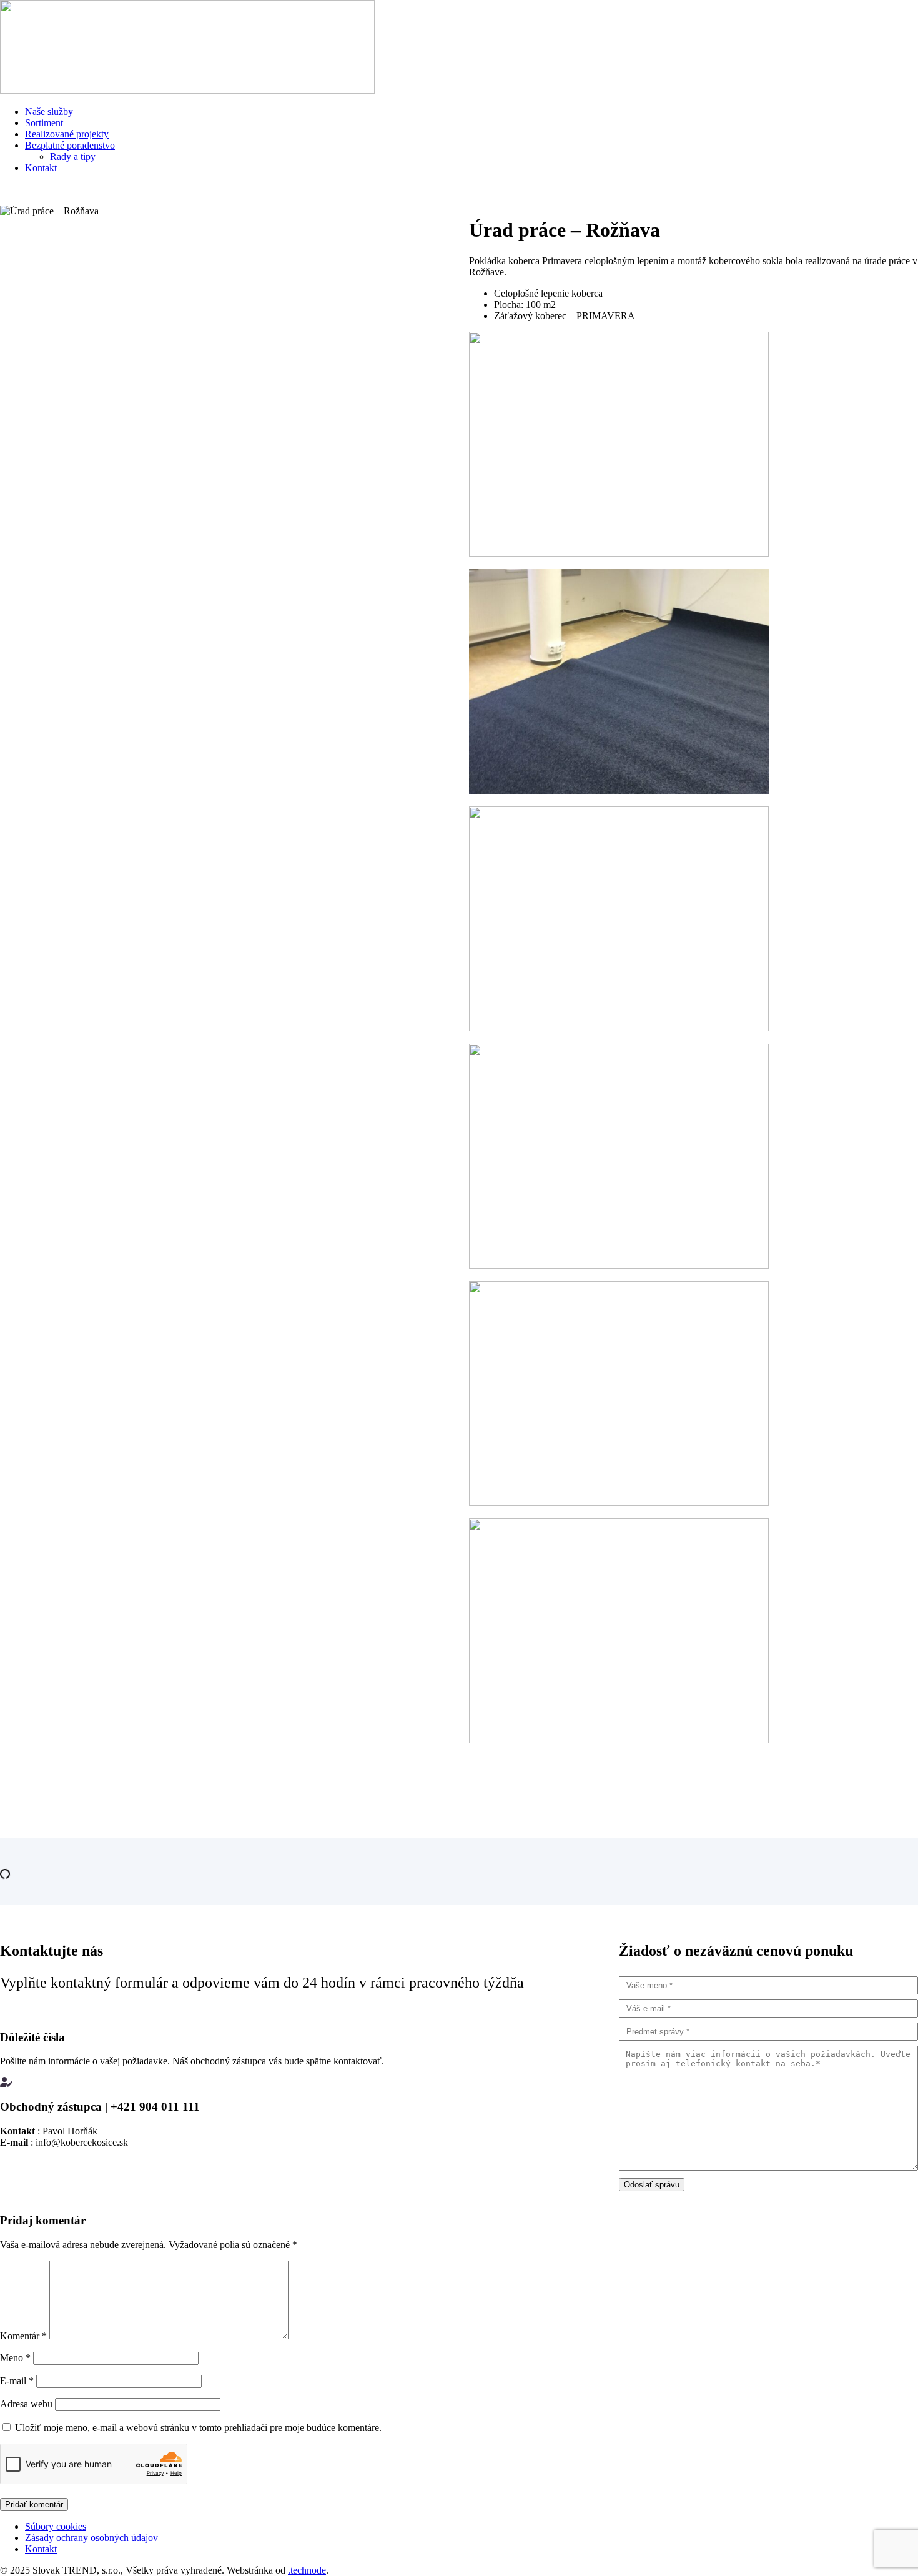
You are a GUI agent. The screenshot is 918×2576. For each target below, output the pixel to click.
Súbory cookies (56, 2526)
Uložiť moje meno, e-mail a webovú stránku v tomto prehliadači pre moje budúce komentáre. (198, 2428)
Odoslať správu (652, 2185)
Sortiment (44, 123)
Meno (15, 2358)
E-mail (17, 2381)
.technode (307, 2570)
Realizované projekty (67, 134)
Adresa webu (26, 2404)
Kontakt (41, 168)
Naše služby (49, 111)
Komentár (23, 2336)
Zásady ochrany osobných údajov (91, 2538)
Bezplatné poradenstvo (70, 145)
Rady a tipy (73, 156)
